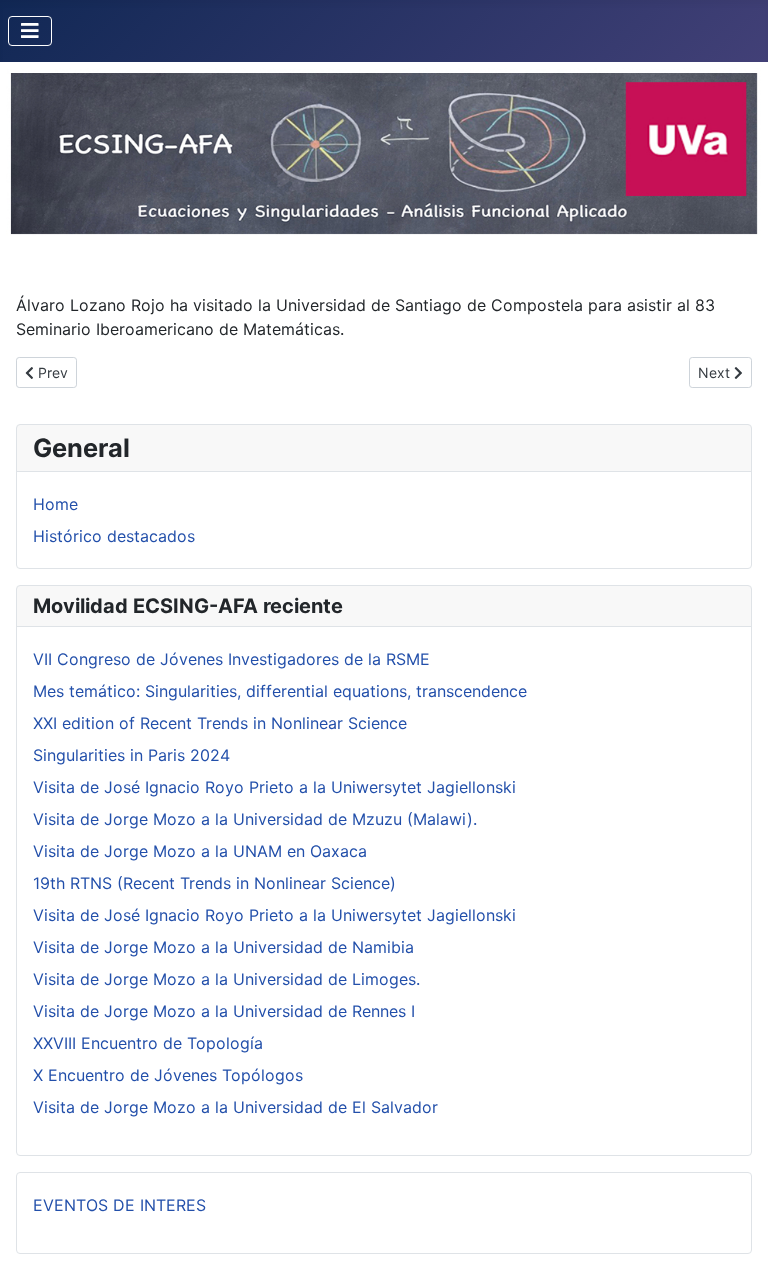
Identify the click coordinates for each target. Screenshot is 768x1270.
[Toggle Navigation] (30, 31)
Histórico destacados (114, 536)
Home (55, 504)
